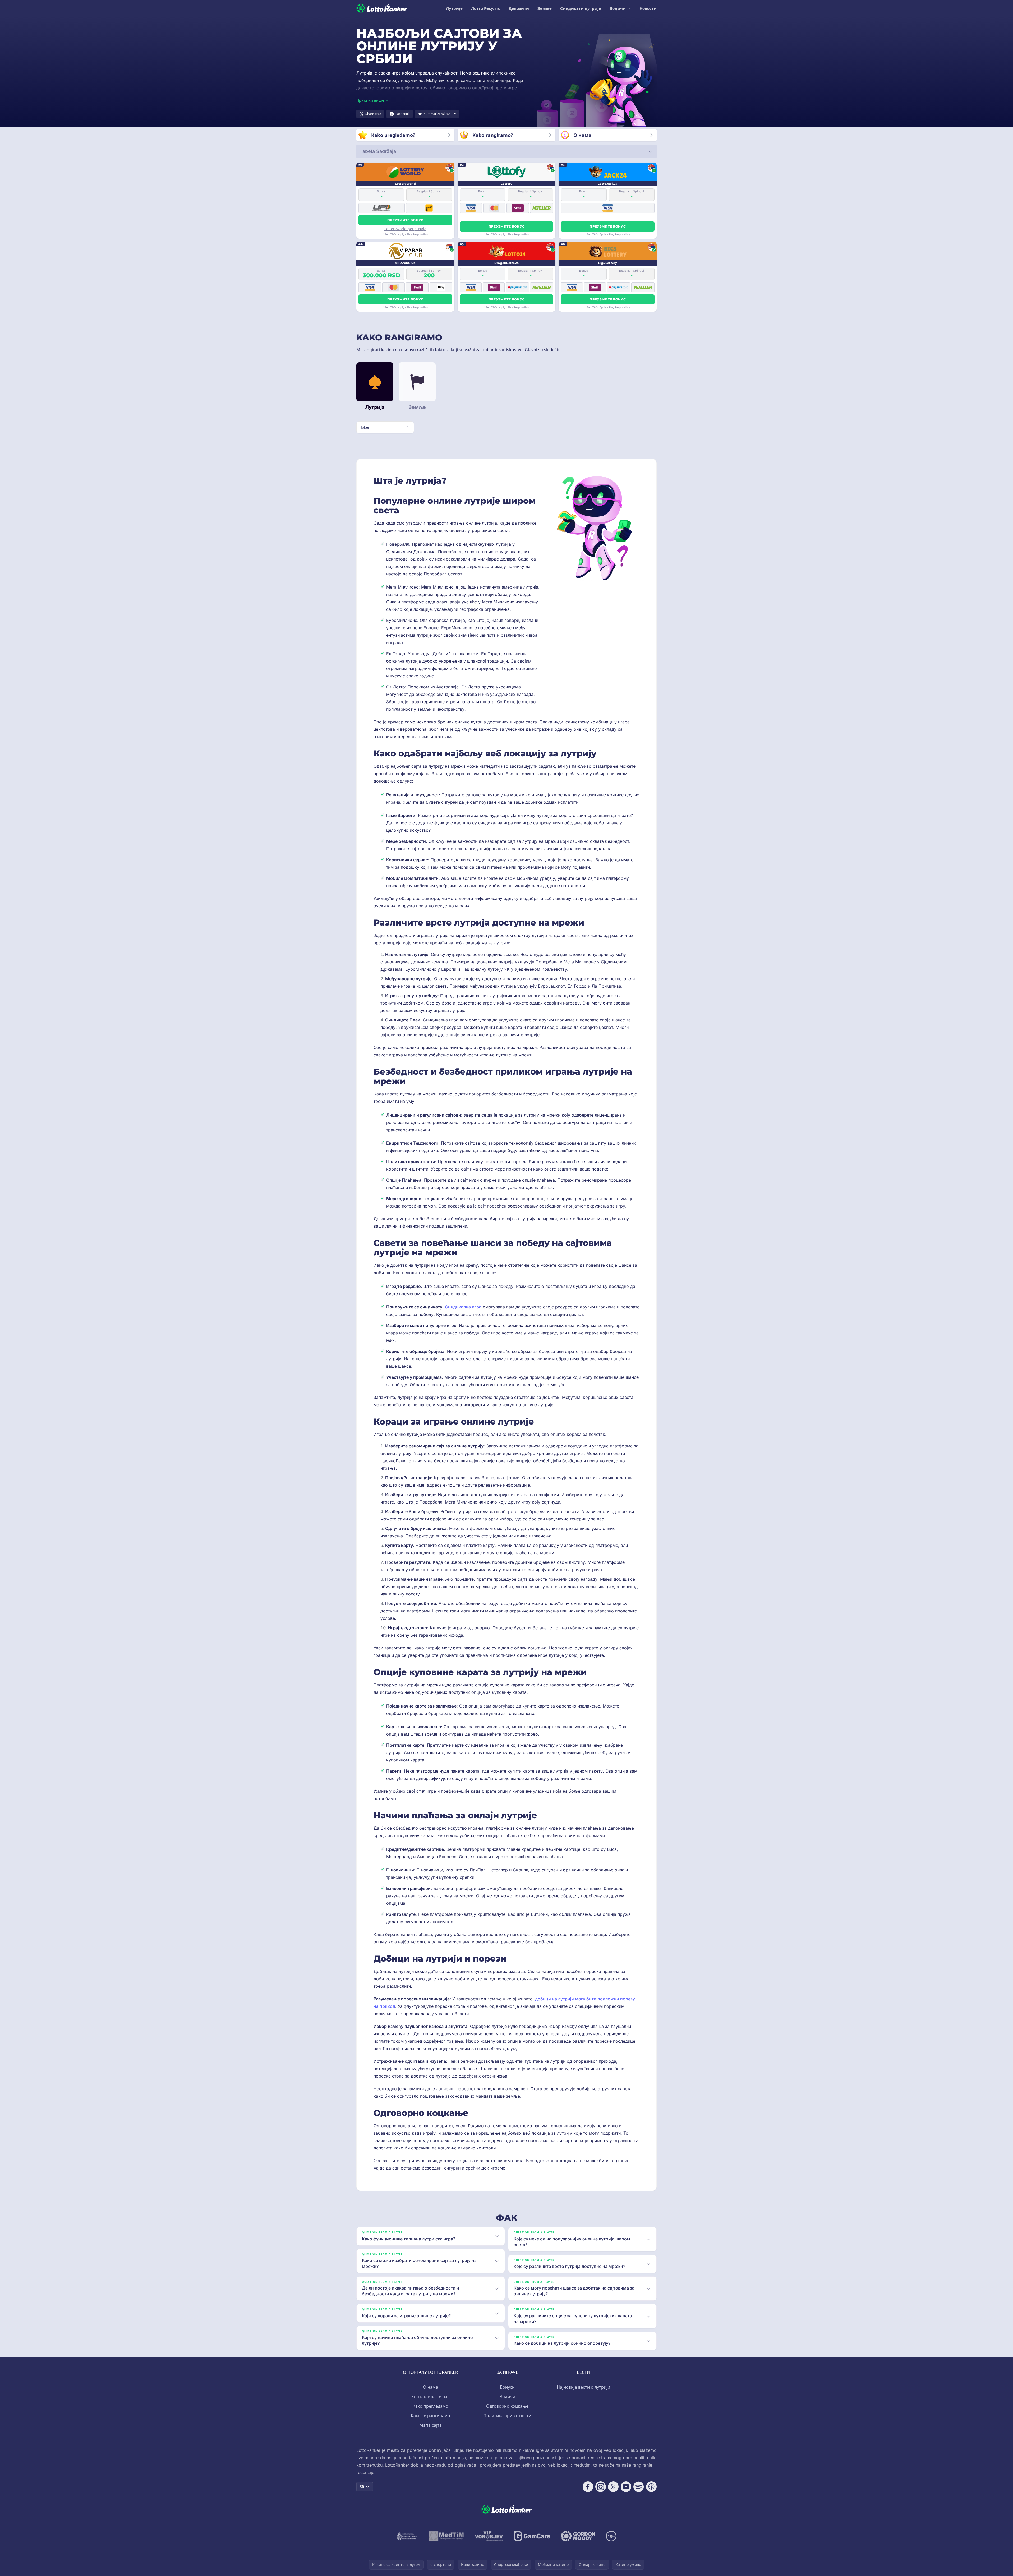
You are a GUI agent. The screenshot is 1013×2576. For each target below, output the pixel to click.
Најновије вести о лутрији (583, 2387)
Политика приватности (507, 2416)
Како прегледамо (430, 2406)
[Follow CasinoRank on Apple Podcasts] (651, 2487)
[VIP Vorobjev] (489, 2536)
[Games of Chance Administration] (407, 2536)
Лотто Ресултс (486, 8)
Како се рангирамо (430, 2416)
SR (362, 2487)
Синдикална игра (463, 1307)
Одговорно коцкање (507, 2406)
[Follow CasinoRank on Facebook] (588, 2487)
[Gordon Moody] (578, 2536)
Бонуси (507, 2387)
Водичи (618, 8)
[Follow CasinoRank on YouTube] (626, 2487)
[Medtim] (446, 2536)
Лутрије (454, 8)
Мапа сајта (430, 2425)
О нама (430, 2387)
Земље (545, 8)
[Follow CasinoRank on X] (613, 2487)
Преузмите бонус (405, 220)
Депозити (519, 8)
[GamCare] (532, 2536)
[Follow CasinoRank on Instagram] (601, 2487)
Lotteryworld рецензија (405, 229)
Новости (648, 8)
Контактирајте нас (430, 2397)
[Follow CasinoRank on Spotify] (639, 2487)
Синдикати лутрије (581, 8)
